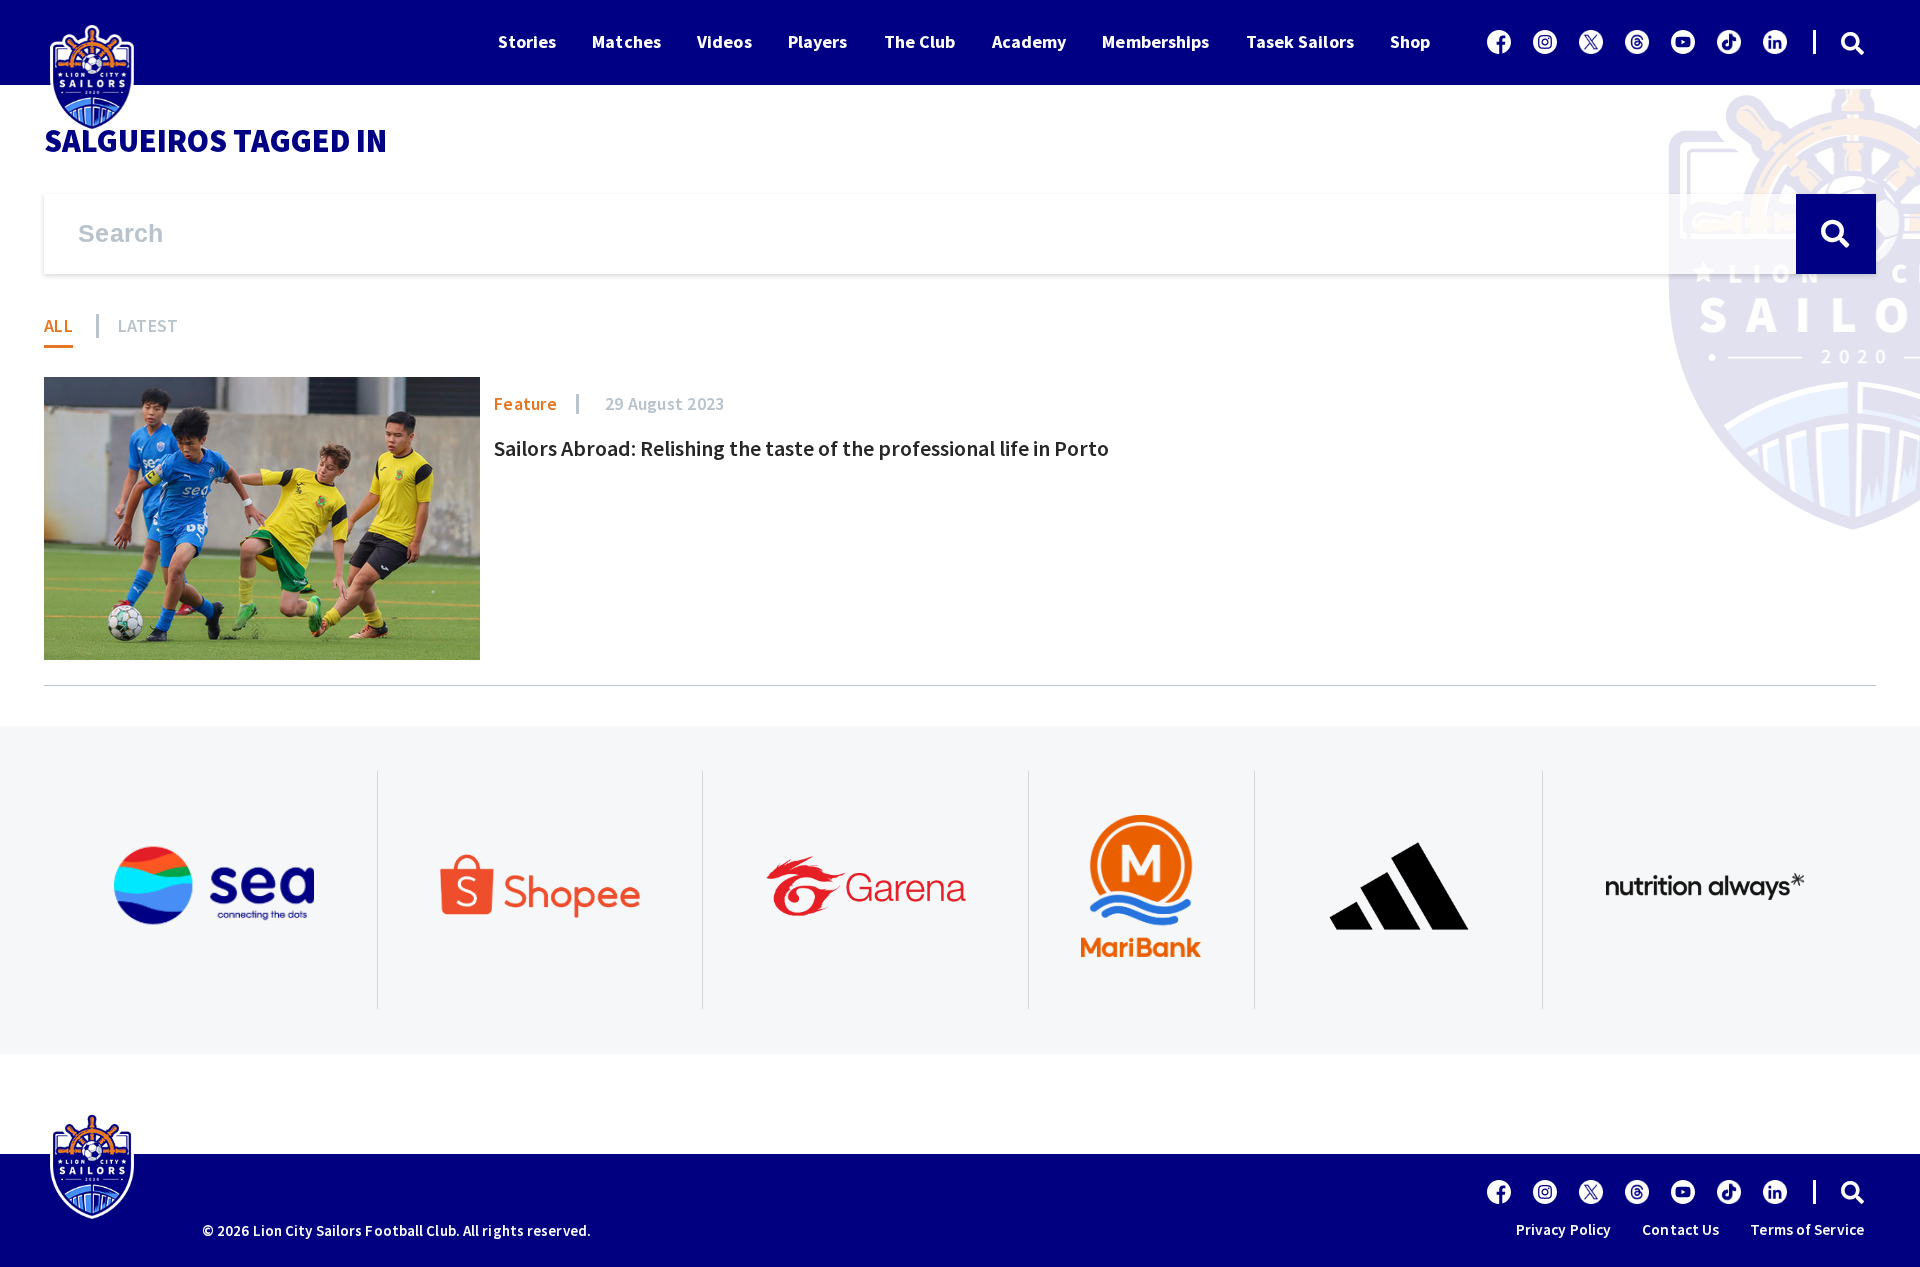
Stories (527, 41)
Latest (148, 325)
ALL (58, 325)
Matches (626, 41)
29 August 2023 (665, 403)
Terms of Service (1807, 1229)
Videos (724, 41)
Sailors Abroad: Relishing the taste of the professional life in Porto (801, 448)
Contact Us (1680, 1229)
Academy (1029, 41)
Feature (525, 403)
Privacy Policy (1563, 1229)
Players (818, 41)
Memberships (1155, 41)
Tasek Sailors (1300, 41)
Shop (1410, 41)
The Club (920, 41)
